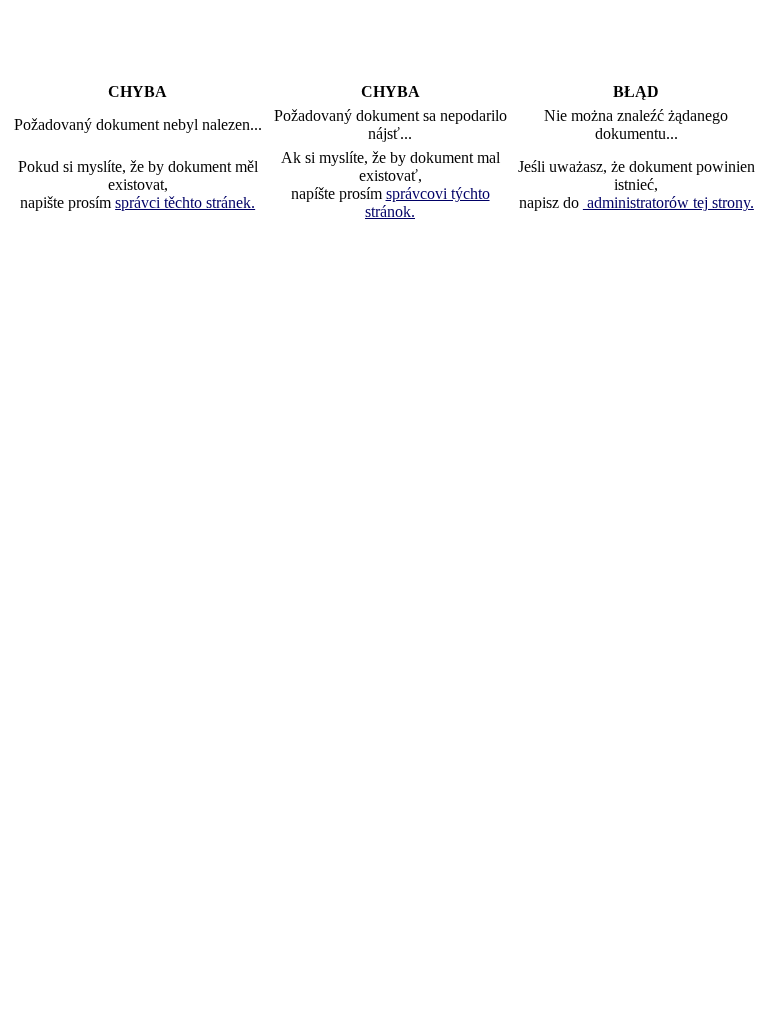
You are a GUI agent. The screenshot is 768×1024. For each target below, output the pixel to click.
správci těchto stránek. (185, 202)
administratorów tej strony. (668, 202)
